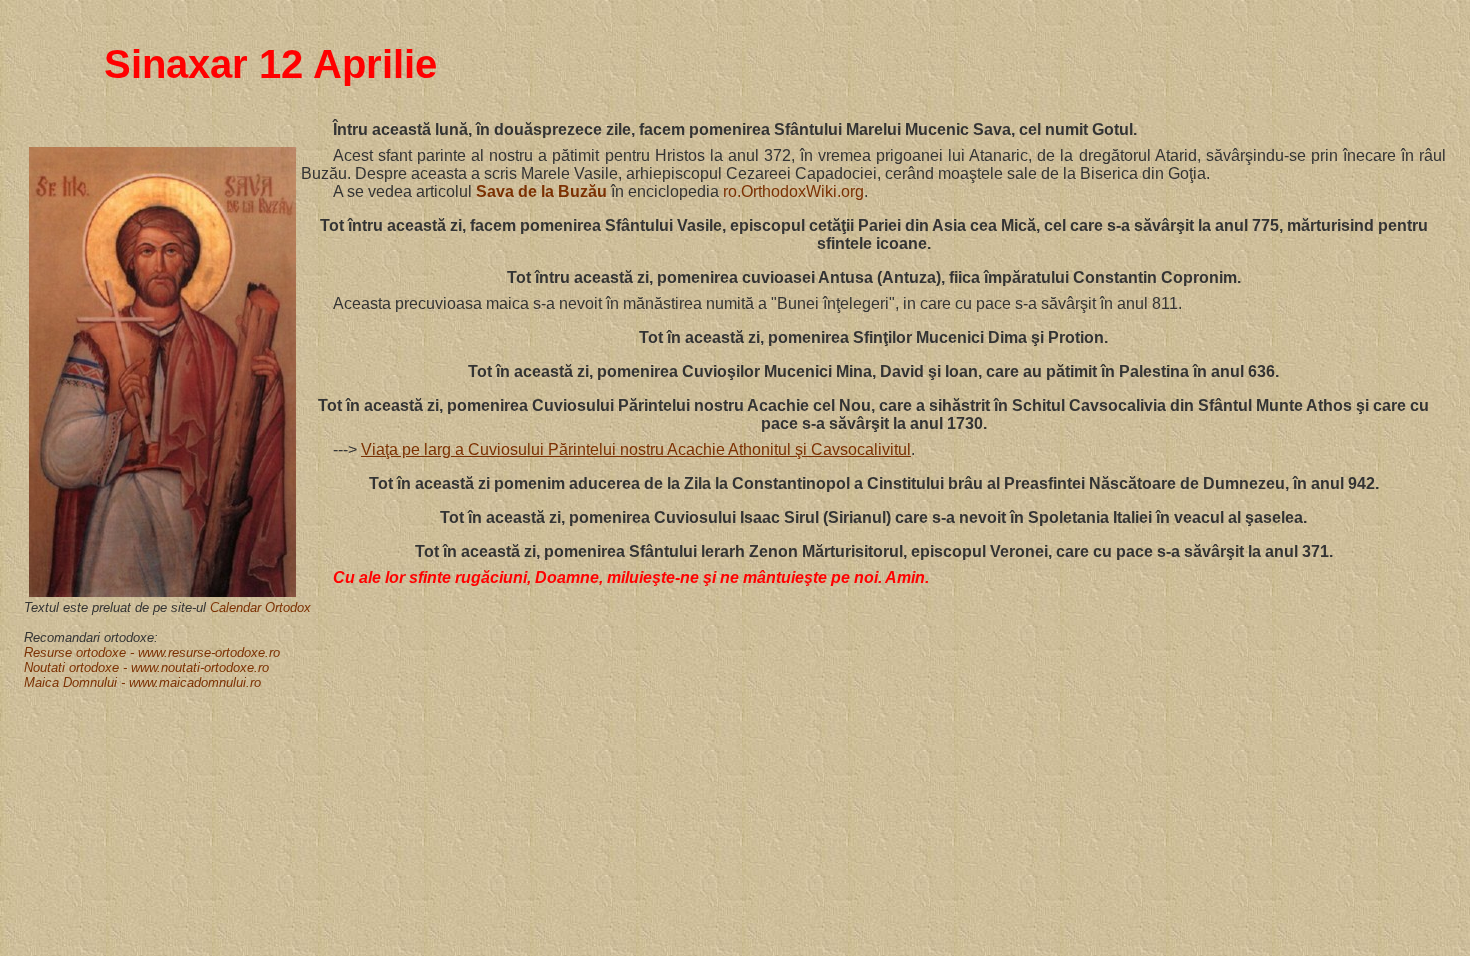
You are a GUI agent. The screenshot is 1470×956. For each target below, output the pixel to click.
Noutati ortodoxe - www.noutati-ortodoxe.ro (146, 667)
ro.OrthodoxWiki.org (793, 191)
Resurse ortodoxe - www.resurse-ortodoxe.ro (152, 652)
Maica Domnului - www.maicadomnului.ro (142, 682)
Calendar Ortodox (260, 607)
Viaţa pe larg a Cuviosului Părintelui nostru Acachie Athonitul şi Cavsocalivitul (636, 449)
